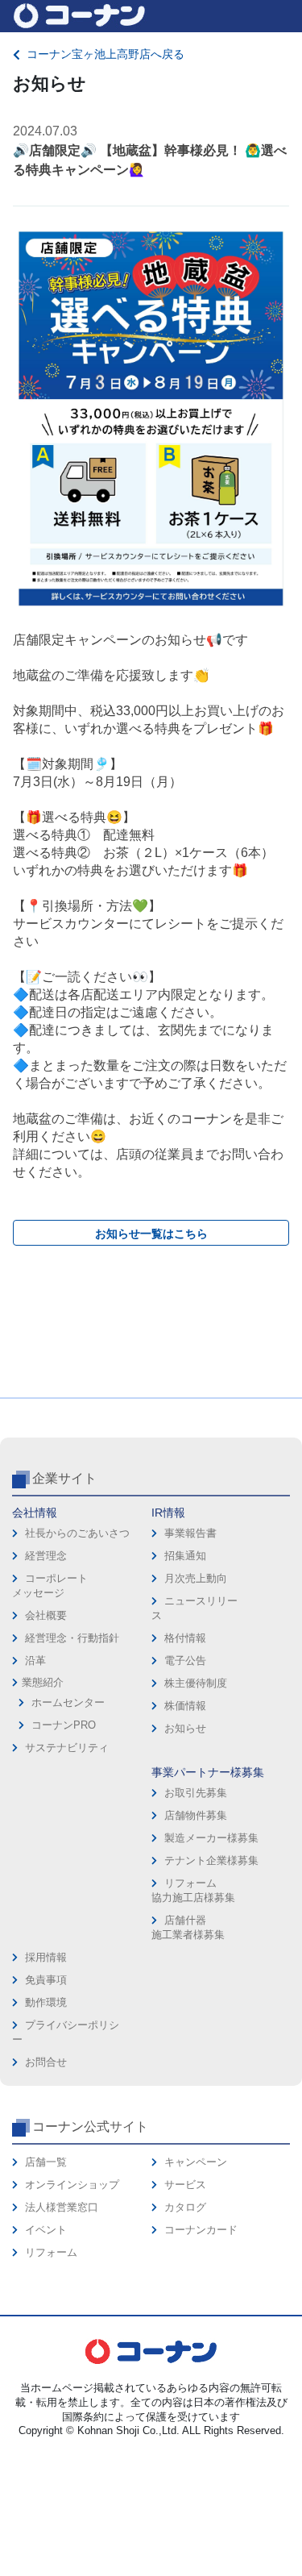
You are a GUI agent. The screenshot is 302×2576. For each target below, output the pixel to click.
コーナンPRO (64, 1725)
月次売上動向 (196, 1578)
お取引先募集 (196, 1793)
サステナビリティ (67, 1748)
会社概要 (46, 1615)
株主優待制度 (196, 1683)
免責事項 (46, 1980)
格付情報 (185, 1638)
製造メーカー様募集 (211, 1838)
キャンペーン (196, 2162)
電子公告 (185, 1660)
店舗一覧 (46, 2162)
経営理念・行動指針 (72, 1638)
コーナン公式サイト (90, 2127)
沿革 (35, 1660)
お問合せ (46, 2062)
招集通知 (185, 1556)
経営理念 (46, 1556)
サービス (185, 2185)
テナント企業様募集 (211, 1860)
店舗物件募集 (196, 1815)
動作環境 (46, 2002)
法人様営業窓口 (62, 2207)
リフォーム (51, 2252)
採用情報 (46, 1957)
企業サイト (64, 1478)
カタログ (185, 2207)
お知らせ (185, 1728)
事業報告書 (190, 1533)
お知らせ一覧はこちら (151, 1234)
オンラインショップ (72, 2185)
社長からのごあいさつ (77, 1533)
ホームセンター (68, 1702)
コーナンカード (201, 2230)
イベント (46, 2230)
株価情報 (185, 1706)
